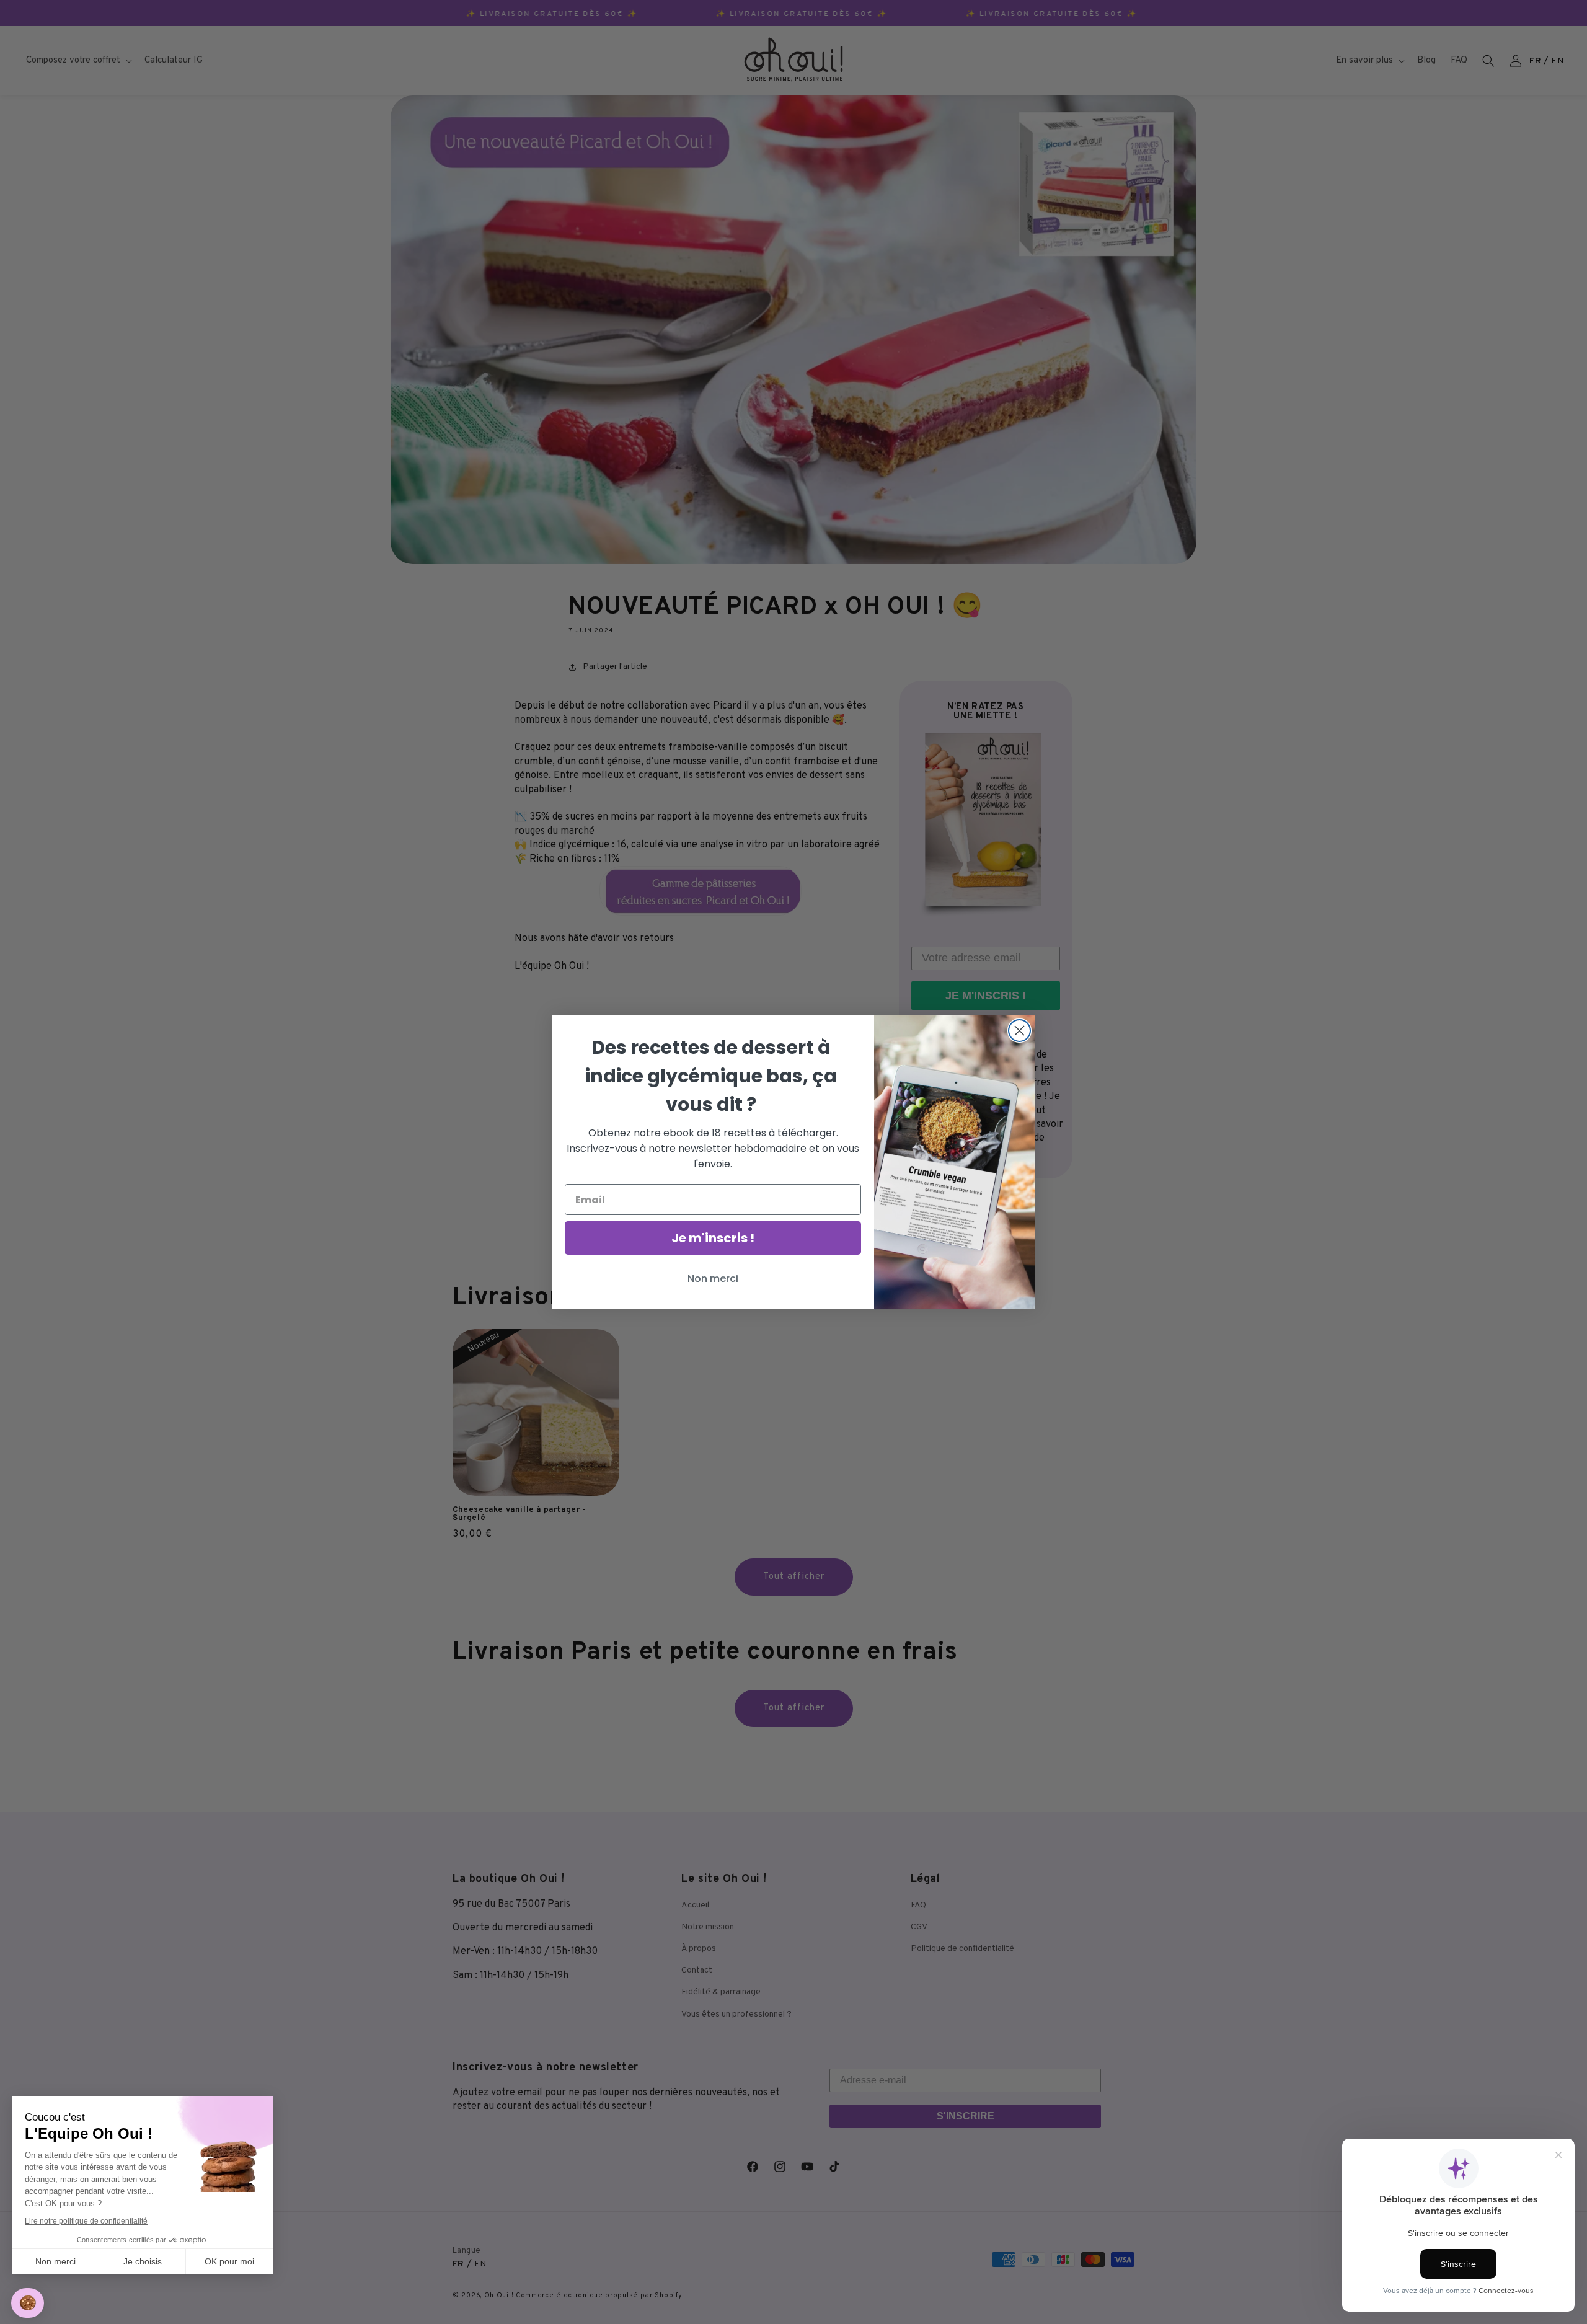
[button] (28, 2303)
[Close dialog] (1019, 1031)
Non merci (55, 2261)
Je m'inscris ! (713, 1238)
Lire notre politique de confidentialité (86, 2221)
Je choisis (143, 2261)
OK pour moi (229, 2261)
